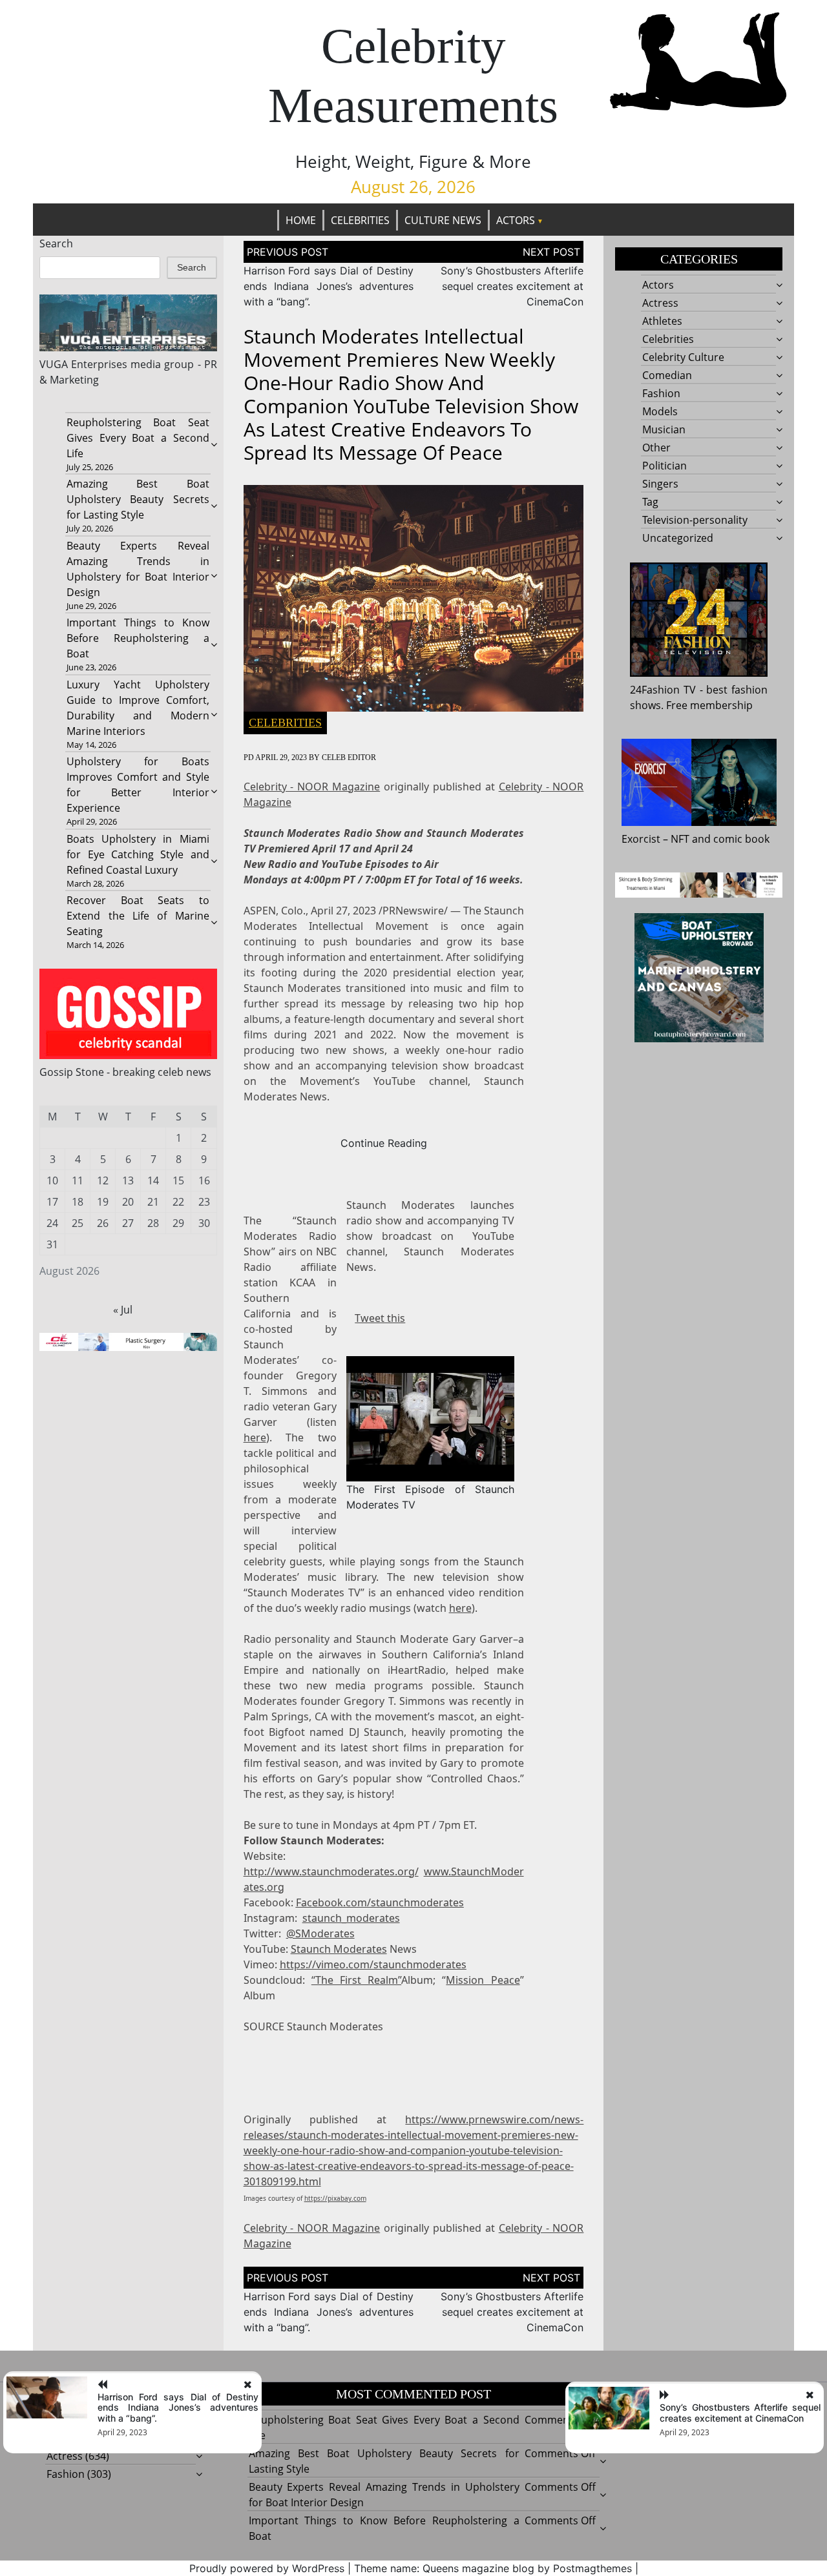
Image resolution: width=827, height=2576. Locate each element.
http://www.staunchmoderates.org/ (331, 1871)
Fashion (661, 393)
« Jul (123, 1310)
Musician (664, 429)
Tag (650, 502)
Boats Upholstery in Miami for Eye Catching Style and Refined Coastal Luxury (138, 854)
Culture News (443, 220)
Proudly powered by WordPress (267, 2568)
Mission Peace (483, 1980)
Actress (660, 303)
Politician (665, 466)
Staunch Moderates (339, 1949)
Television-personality (695, 520)
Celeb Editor (349, 757)
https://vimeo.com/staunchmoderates (373, 1964)
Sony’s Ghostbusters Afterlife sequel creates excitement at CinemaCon (512, 286)
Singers (660, 484)
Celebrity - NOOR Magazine (312, 787)
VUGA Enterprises (83, 364)
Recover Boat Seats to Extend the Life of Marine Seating (138, 916)
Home (301, 220)
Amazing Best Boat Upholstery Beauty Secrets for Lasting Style (138, 499)
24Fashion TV (663, 690)
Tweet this (380, 1318)
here (255, 1437)
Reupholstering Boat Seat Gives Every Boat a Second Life (138, 438)
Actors (516, 220)
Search (56, 243)
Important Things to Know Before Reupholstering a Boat (138, 638)
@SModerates (320, 1933)
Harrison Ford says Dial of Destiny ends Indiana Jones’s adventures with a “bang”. (329, 286)
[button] (430, 1417)
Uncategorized (678, 538)
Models (660, 411)
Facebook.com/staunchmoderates (380, 1902)
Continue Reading (384, 1143)
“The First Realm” (356, 1980)
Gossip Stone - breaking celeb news (125, 1072)
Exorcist (641, 839)
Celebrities (360, 220)
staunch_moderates (351, 1918)
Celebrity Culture (683, 357)
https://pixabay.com (335, 2198)
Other (656, 448)
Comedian (667, 375)
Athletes (662, 321)
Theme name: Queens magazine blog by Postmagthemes (493, 2568)
